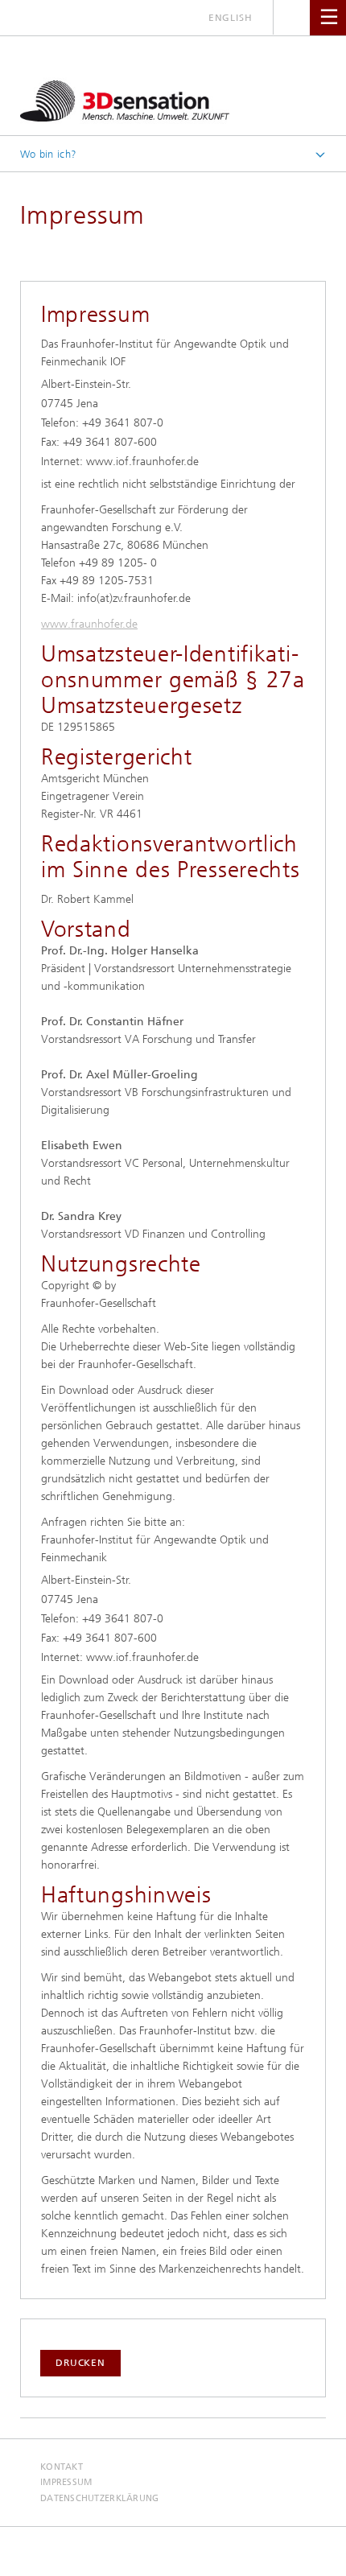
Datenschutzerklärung (100, 2498)
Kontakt (62, 2467)
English (231, 18)
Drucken (80, 2363)
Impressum (66, 2482)
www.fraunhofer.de (89, 624)
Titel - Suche (292, 17)
